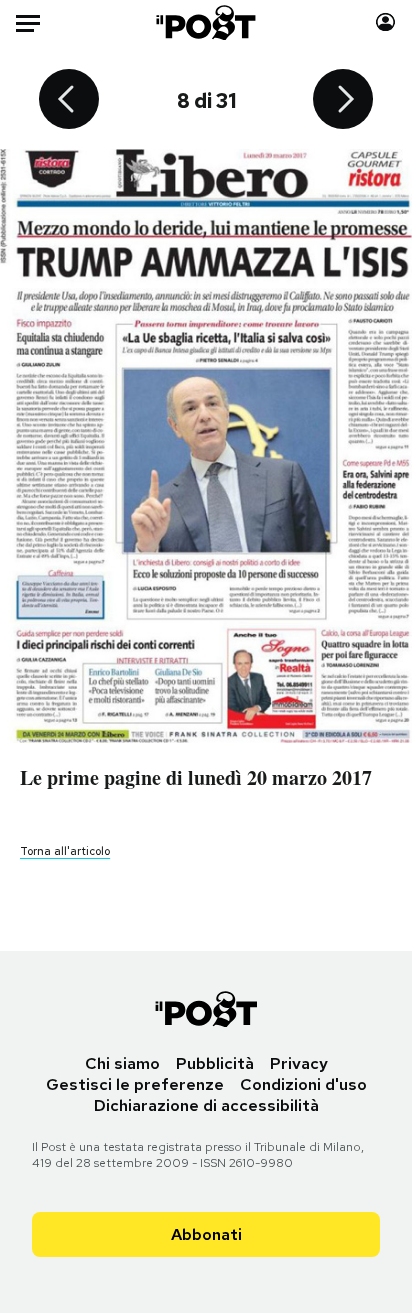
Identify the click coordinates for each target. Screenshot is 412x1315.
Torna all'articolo (65, 851)
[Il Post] (206, 22)
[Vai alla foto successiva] (343, 101)
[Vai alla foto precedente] (69, 101)
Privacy (299, 1063)
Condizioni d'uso (303, 1084)
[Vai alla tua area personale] (385, 22)
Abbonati (206, 1234)
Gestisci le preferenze (135, 1084)
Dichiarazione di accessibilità (206, 1105)
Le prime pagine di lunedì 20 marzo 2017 (196, 777)
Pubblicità (215, 1063)
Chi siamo (122, 1063)
